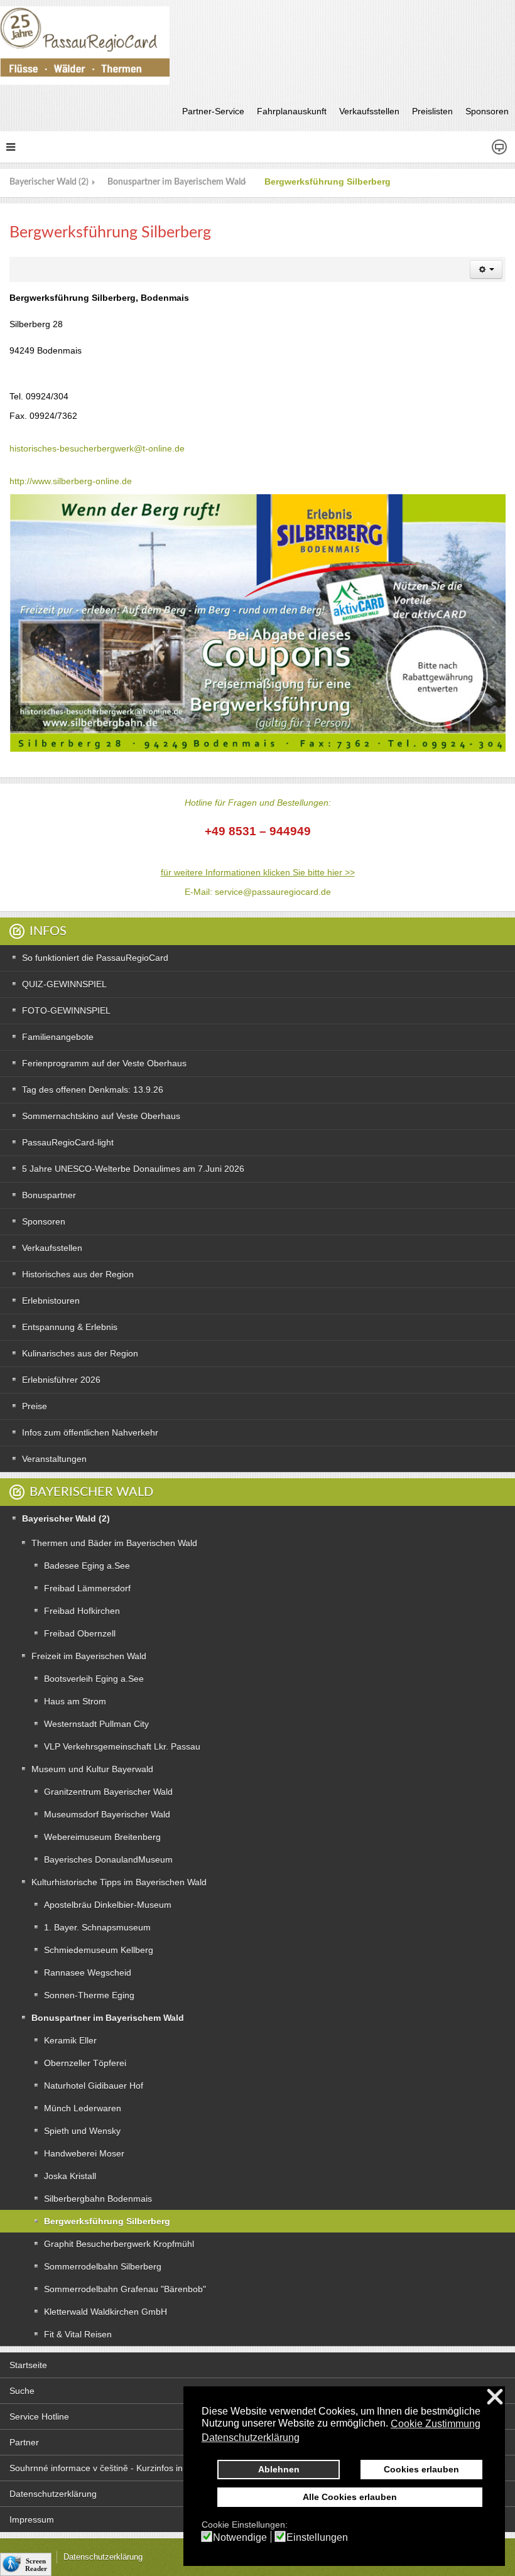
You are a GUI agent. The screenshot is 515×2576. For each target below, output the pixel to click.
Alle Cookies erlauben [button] (350, 2497)
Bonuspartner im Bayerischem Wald (176, 182)
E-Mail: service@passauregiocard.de (258, 892)
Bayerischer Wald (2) (49, 182)
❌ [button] (495, 2397)
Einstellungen (317, 2538)
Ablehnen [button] (279, 2469)
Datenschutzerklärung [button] (251, 2438)
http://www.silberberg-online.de (71, 481)
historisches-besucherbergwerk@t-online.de (97, 448)
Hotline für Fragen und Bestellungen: (258, 803)
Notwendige (240, 2538)
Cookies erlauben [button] (421, 2469)
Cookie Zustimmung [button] (436, 2424)
